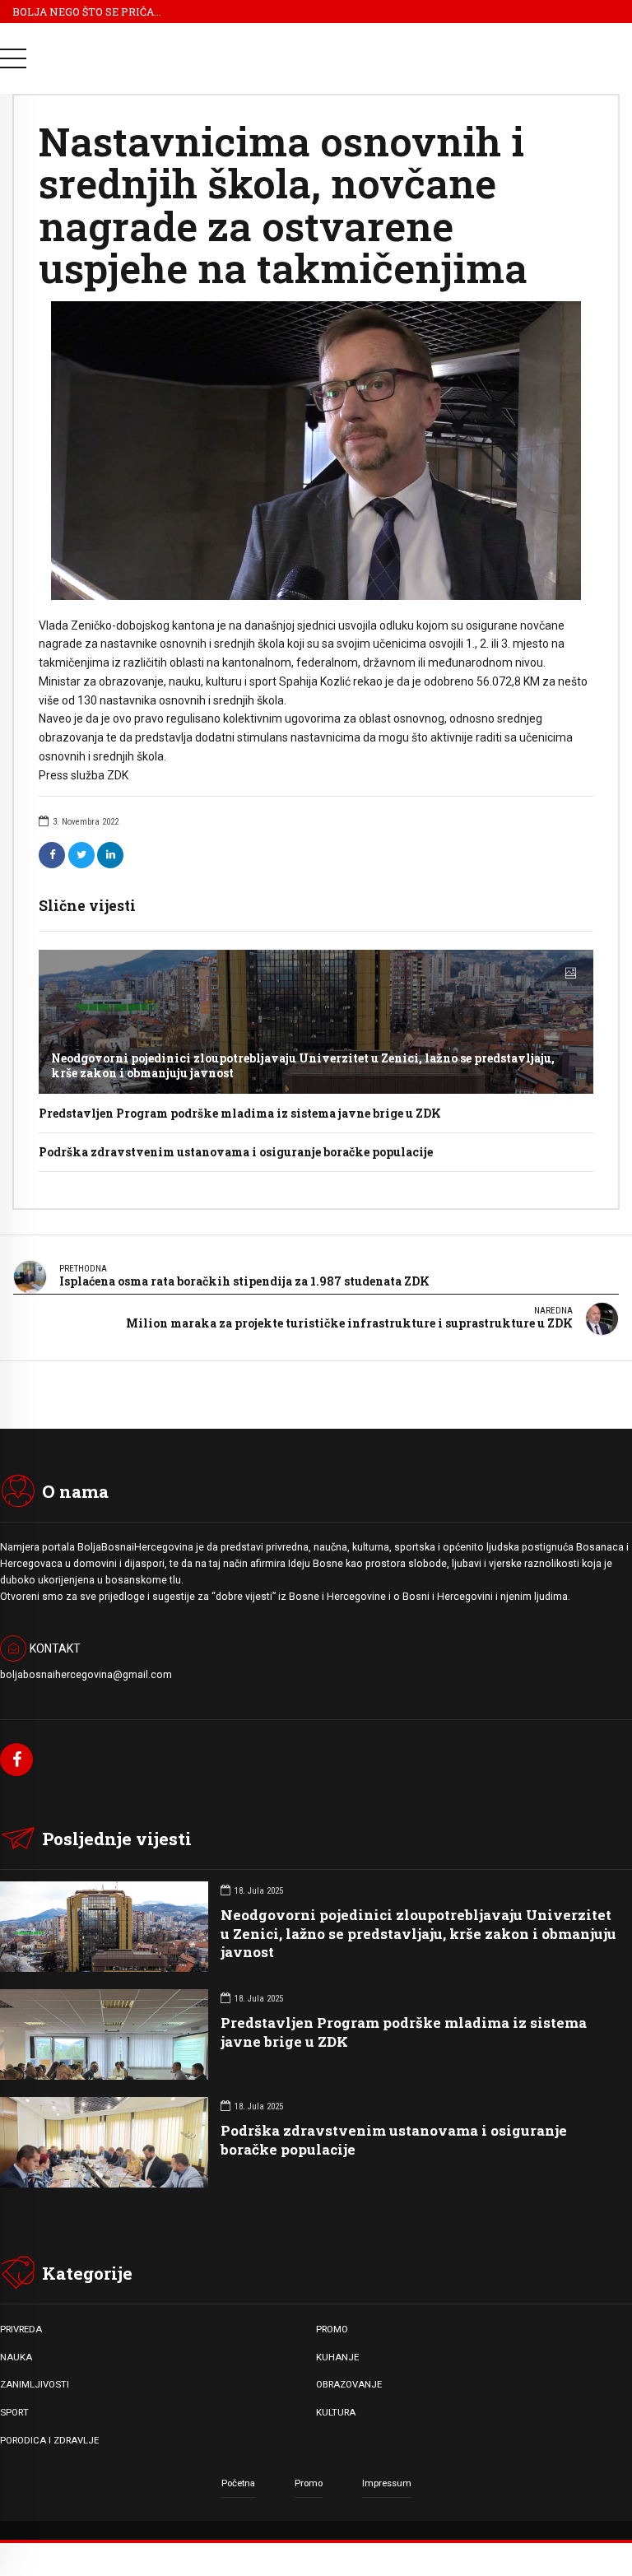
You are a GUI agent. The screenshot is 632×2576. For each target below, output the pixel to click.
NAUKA (16, 2357)
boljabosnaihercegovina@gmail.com (86, 1675)
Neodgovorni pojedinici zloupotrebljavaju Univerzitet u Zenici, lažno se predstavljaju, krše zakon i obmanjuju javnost (303, 1065)
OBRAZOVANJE (349, 2384)
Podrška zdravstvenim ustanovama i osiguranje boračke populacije (236, 1152)
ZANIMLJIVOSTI (35, 2384)
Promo (309, 2483)
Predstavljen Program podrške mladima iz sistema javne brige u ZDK (240, 1113)
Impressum (387, 2483)
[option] (316, 450)
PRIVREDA (21, 2329)
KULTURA (336, 2412)
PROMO (332, 2329)
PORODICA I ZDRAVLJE (49, 2440)
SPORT (14, 2412)
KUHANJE (337, 2357)
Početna (238, 2483)
